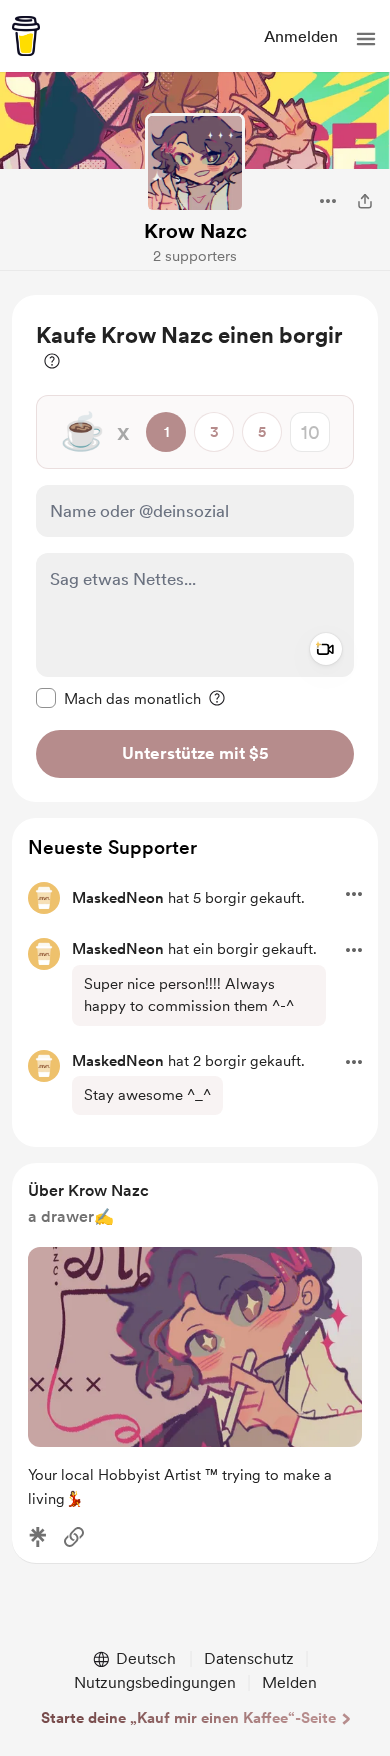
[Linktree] (38, 1537)
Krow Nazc (195, 231)
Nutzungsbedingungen (155, 1682)
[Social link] (74, 1537)
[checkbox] (118, 698)
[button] (366, 39)
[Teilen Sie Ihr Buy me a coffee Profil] (365, 201)
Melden (289, 1682)
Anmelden (301, 36)
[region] (195, 548)
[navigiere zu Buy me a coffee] (26, 36)
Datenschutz (249, 1658)
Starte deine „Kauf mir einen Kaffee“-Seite (188, 1718)
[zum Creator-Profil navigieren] (195, 163)
